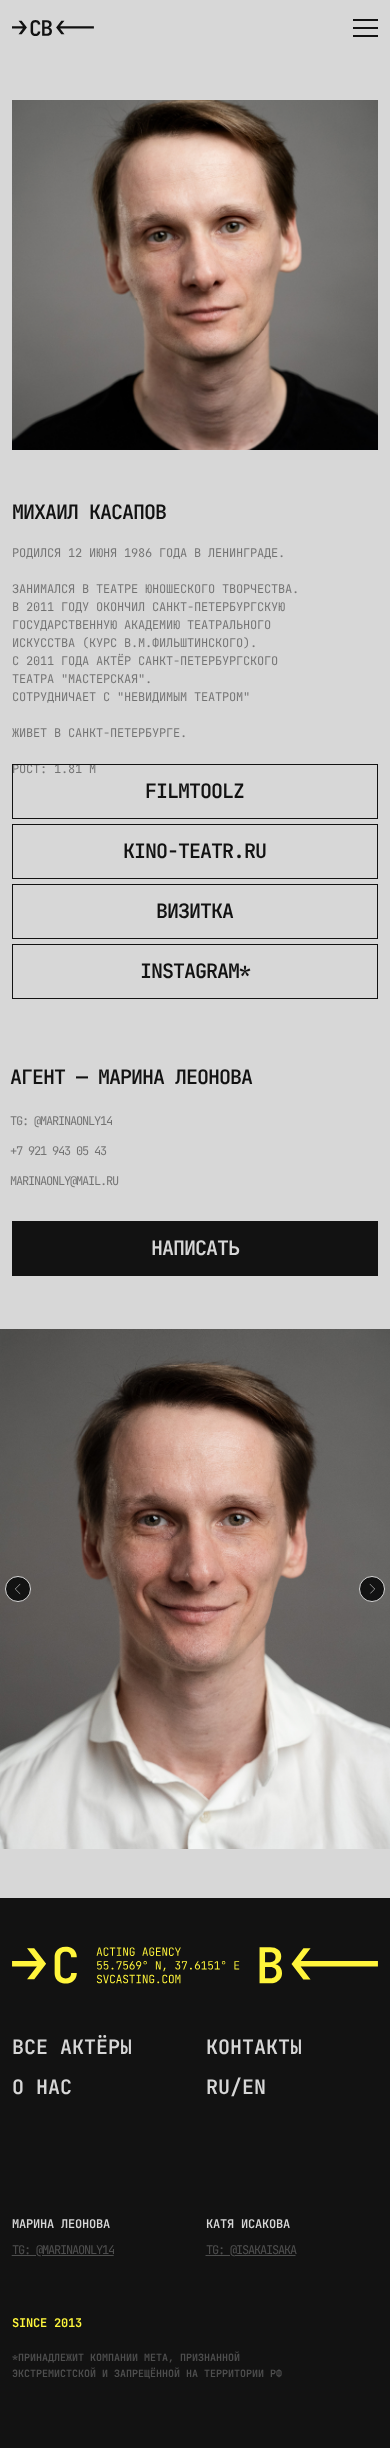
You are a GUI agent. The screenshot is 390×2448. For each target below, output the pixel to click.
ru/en (236, 2087)
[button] (360, 27)
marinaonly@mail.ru (64, 1181)
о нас (42, 2087)
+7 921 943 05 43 (58, 1151)
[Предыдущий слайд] (18, 1589)
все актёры (72, 2047)
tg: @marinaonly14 (61, 1121)
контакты (254, 2047)
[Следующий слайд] (372, 1589)
